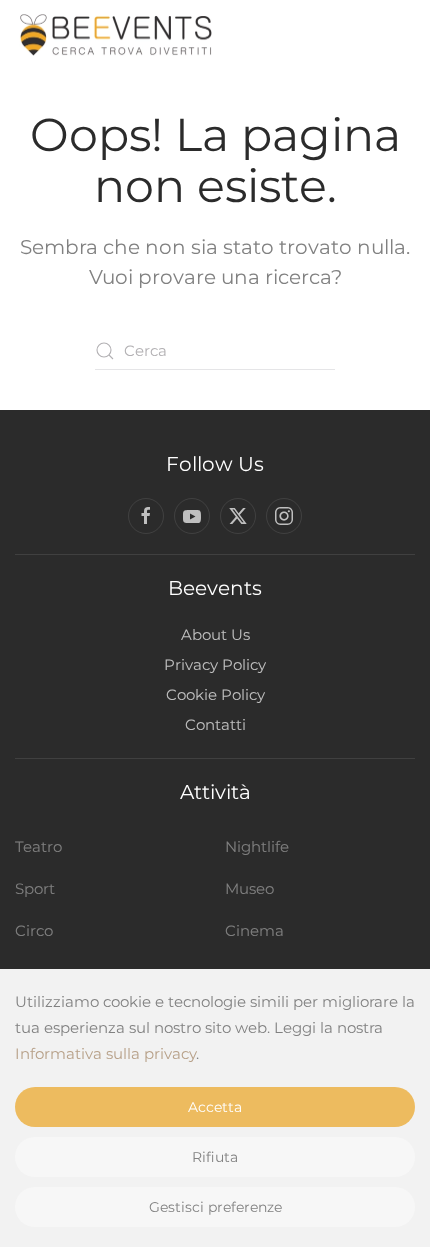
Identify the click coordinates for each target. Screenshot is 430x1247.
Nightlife (257, 846)
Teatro (38, 846)
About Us (215, 634)
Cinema (254, 930)
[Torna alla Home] (115, 35)
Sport (35, 888)
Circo (34, 930)
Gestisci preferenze (215, 1207)
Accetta (215, 1107)
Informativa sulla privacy (105, 1053)
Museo (249, 888)
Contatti (215, 724)
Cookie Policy (215, 694)
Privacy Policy (215, 664)
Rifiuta (215, 1157)
